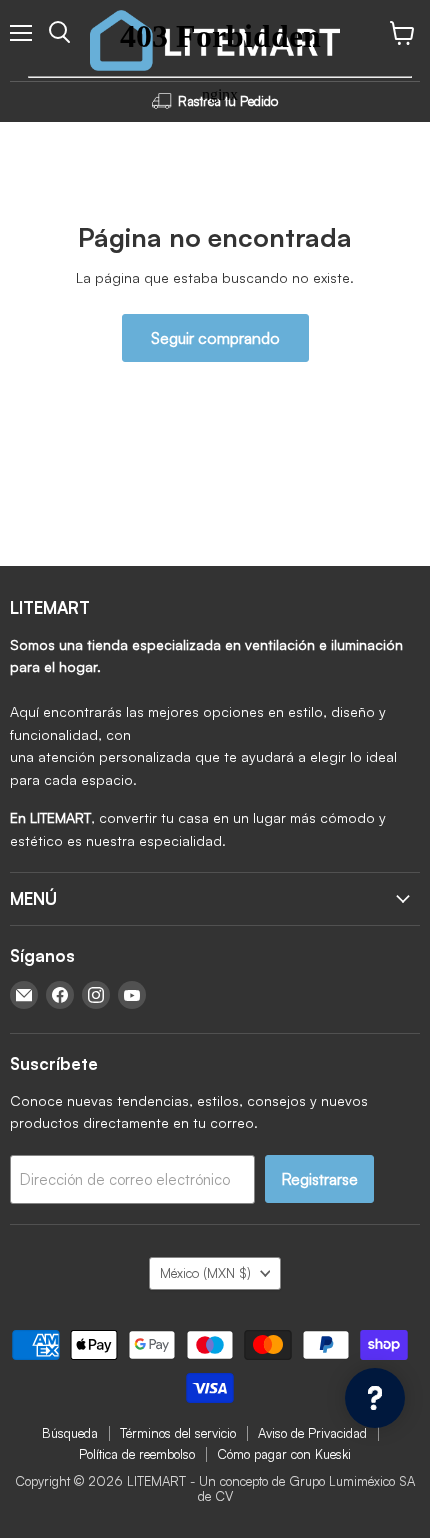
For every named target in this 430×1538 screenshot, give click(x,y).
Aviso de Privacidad (312, 1433)
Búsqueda (70, 1433)
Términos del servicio (178, 1433)
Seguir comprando (215, 338)
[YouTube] (132, 995)
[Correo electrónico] (24, 995)
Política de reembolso (137, 1454)
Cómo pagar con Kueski (284, 1454)
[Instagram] (96, 995)
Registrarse (319, 1179)
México (205, 1273)
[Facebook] (60, 995)
